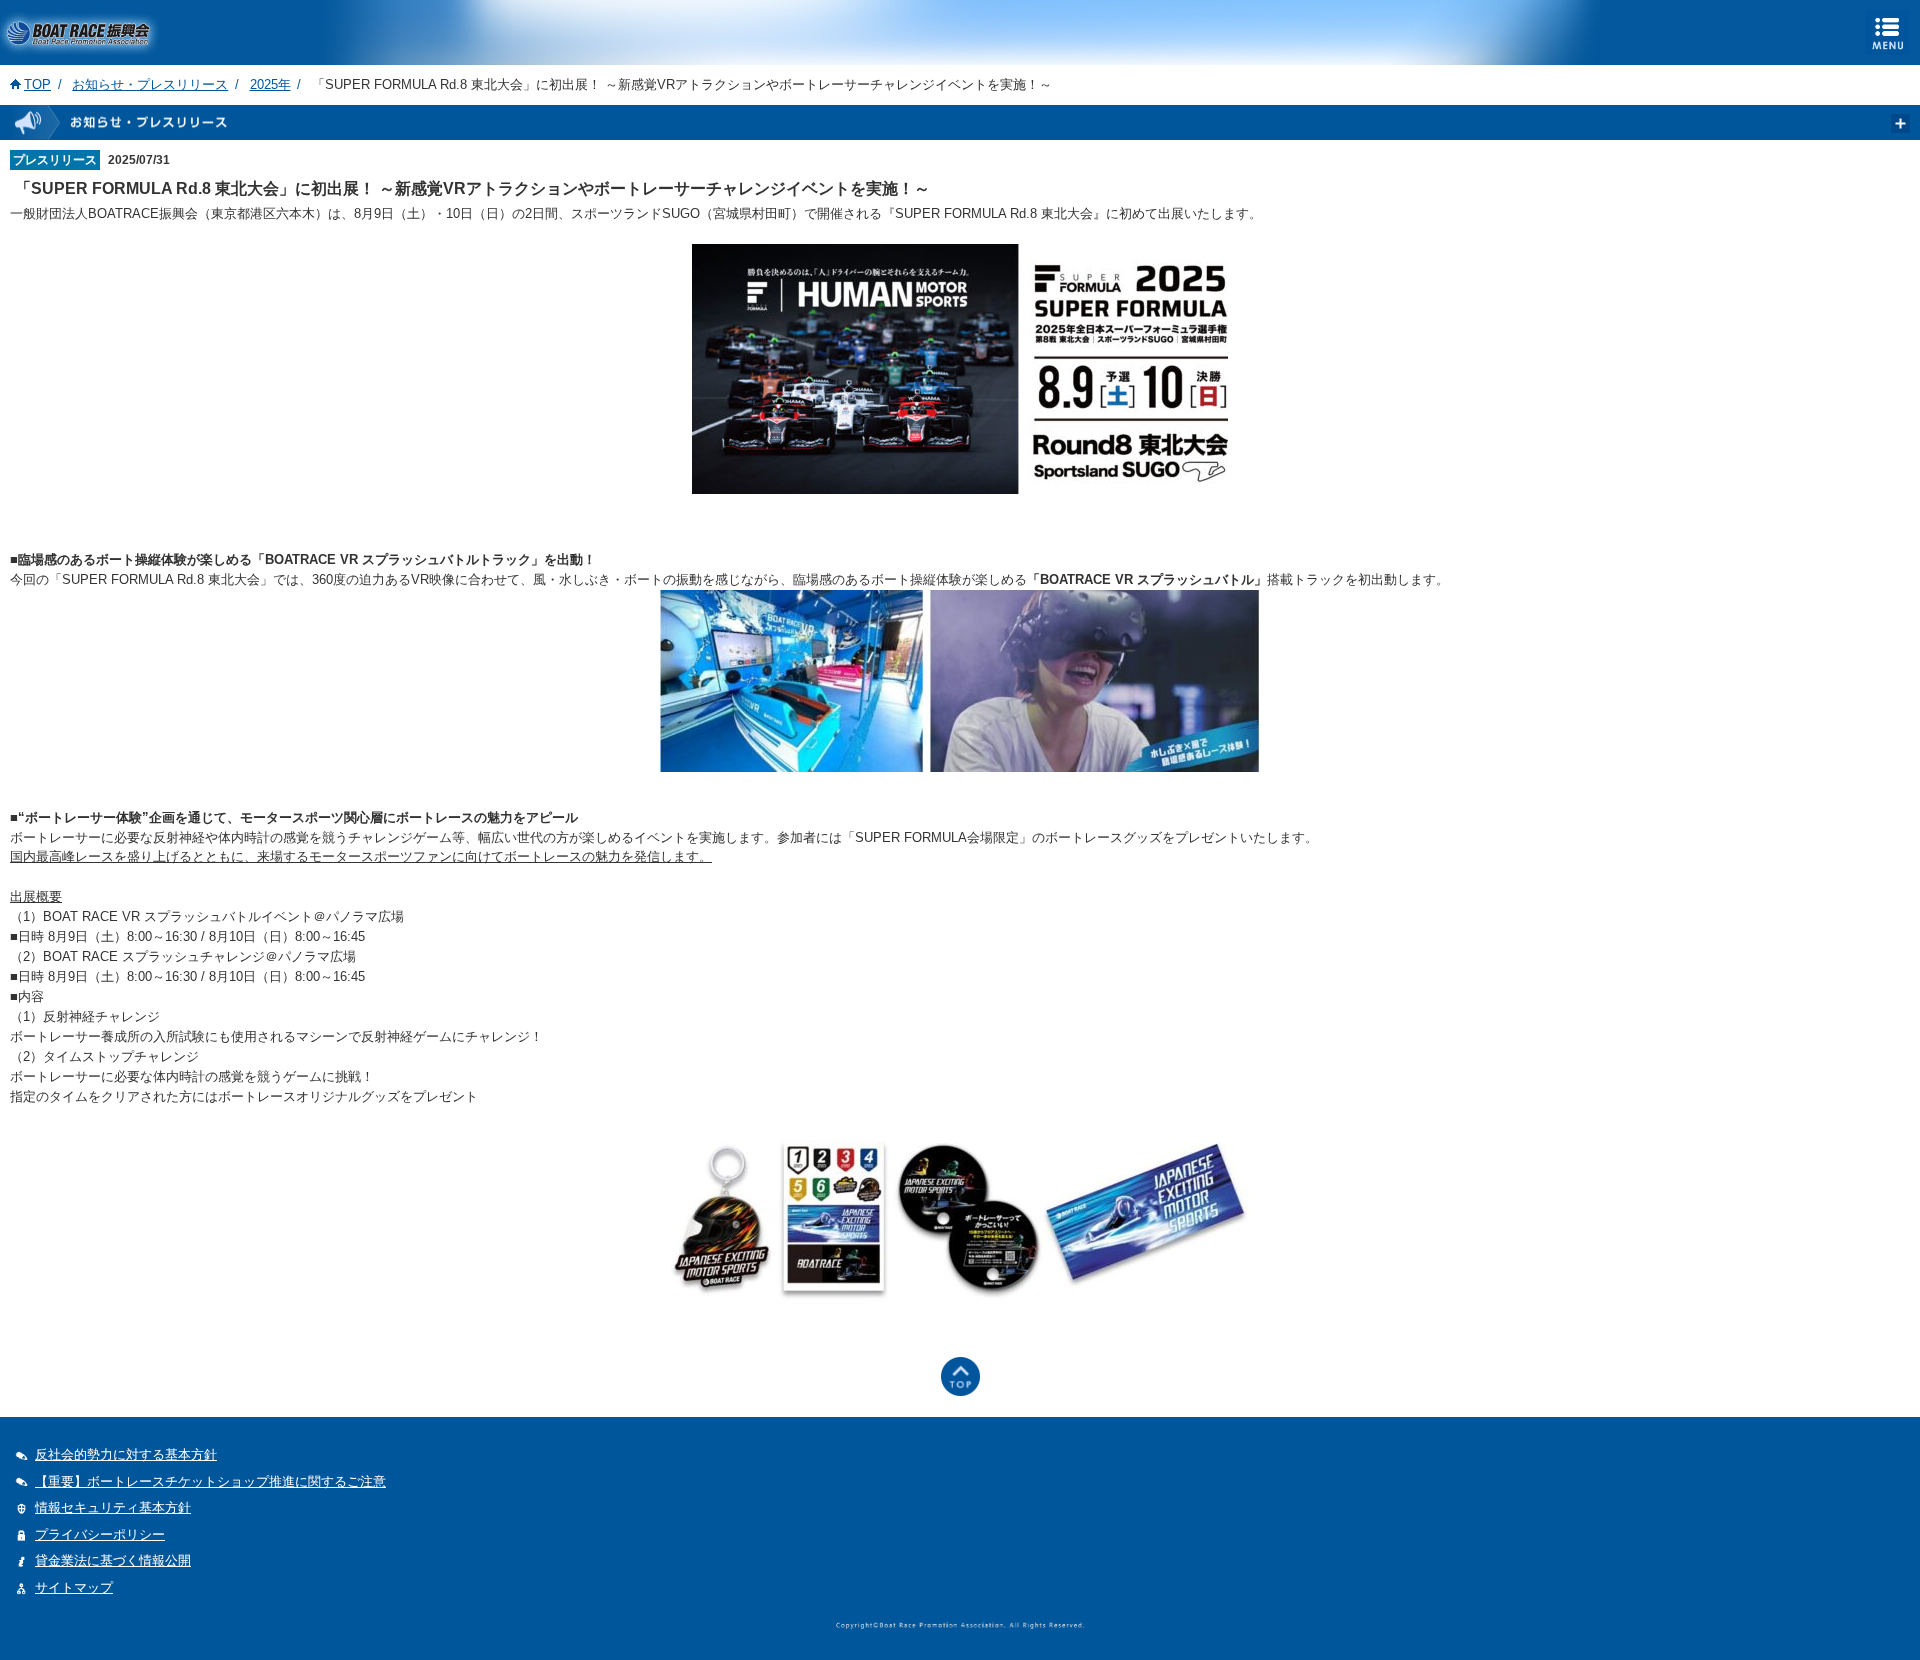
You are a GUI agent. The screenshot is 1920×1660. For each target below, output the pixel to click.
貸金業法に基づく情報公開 (113, 1560)
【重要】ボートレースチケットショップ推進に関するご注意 (210, 1481)
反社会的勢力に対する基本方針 (126, 1454)
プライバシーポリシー (100, 1534)
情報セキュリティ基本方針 (113, 1507)
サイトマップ (74, 1587)
